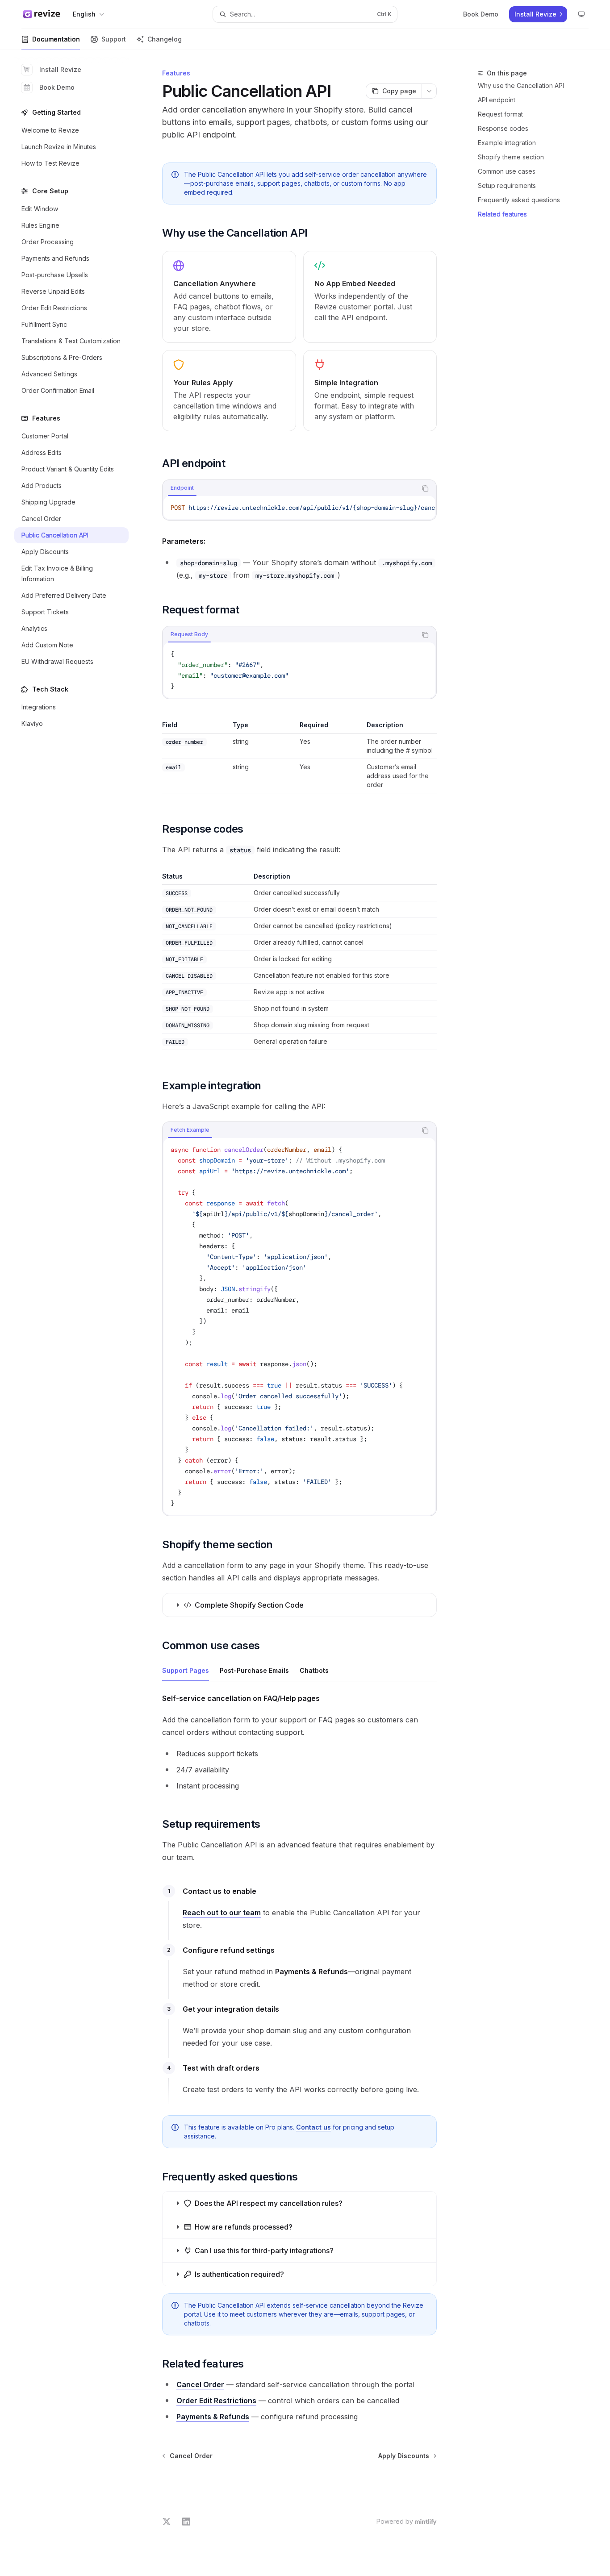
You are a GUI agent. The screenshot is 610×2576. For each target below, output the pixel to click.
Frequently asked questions (519, 200)
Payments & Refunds (213, 2417)
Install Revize (60, 69)
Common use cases (507, 171)
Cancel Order (200, 2384)
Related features (502, 214)
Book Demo (57, 87)
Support (114, 39)
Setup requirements (507, 185)
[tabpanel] (299, 508)
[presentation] (299, 508)
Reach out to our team (222, 1913)
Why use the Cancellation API (521, 85)
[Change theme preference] (581, 14)
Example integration (507, 143)
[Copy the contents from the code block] (425, 488)
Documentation (56, 39)
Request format (500, 114)
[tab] (182, 488)
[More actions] (429, 91)
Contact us (313, 2127)
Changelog (165, 39)
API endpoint (497, 100)
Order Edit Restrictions (216, 2401)
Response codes (503, 128)
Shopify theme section (511, 157)
